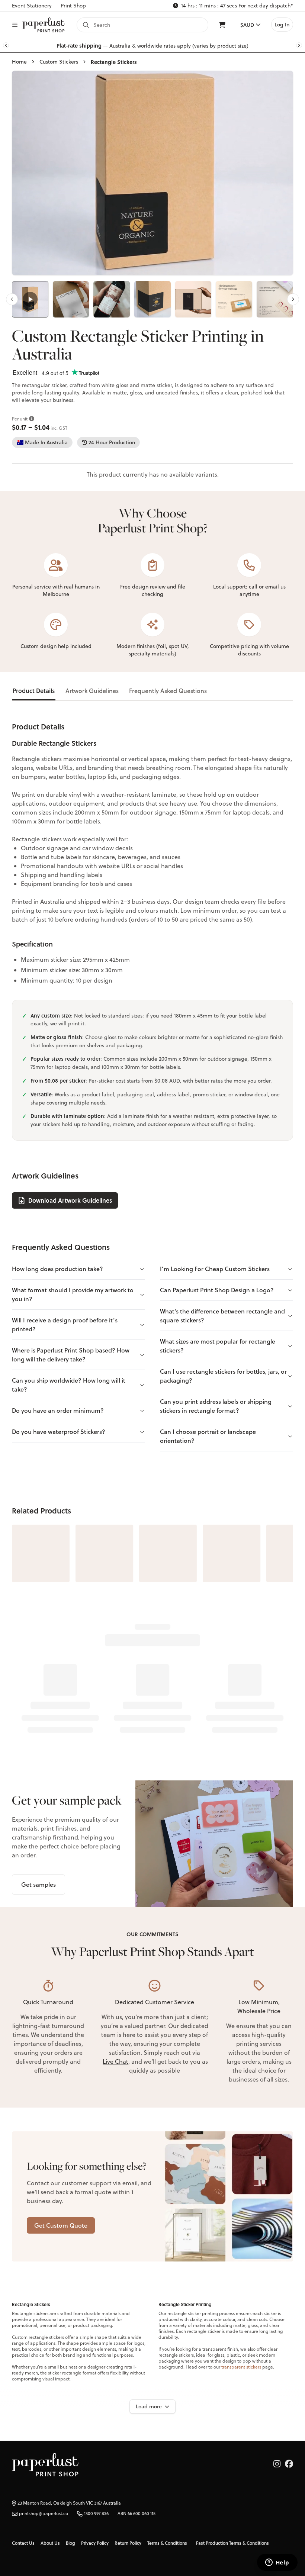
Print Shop (73, 6)
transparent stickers (241, 2367)
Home (19, 62)
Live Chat (115, 2061)
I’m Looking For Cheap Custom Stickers (215, 1269)
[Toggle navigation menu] (15, 25)
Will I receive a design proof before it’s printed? (65, 1324)
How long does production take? (57, 1269)
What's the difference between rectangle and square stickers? (222, 1316)
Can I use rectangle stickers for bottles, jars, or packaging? (223, 1376)
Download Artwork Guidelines (70, 1200)
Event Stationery (32, 6)
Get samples (38, 1884)
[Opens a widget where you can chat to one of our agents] (277, 2563)
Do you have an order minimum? (58, 1410)
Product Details (34, 691)
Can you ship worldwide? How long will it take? (69, 1385)
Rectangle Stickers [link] (114, 62)
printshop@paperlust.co (44, 2514)
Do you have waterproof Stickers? (59, 1432)
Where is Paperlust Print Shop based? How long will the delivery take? (71, 1355)
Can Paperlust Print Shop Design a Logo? (217, 1290)
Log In (282, 25)
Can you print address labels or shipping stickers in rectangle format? (216, 1406)
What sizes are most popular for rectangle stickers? (218, 1346)
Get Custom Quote (61, 2225)
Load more (149, 2406)
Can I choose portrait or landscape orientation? (208, 1436)
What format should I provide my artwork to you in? (73, 1294)
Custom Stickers (59, 62)
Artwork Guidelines (92, 691)
